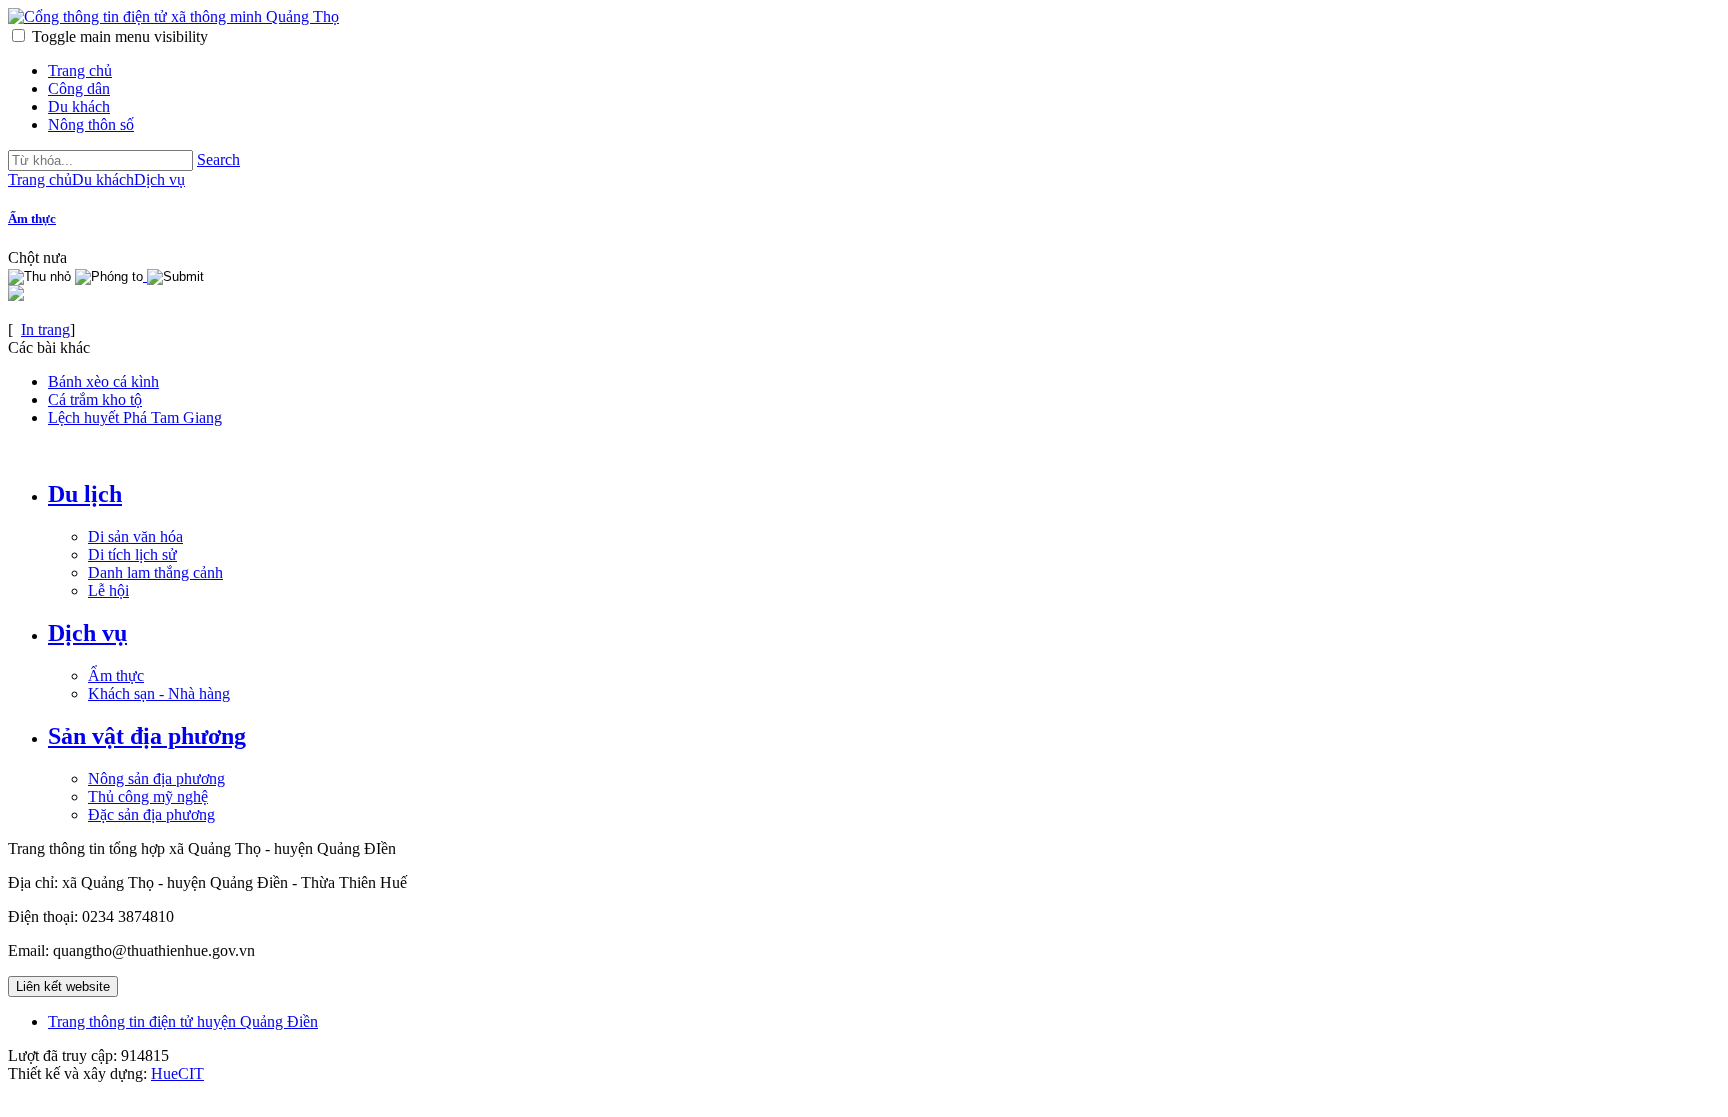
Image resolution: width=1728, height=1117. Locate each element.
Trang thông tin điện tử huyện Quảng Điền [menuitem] (183, 1021)
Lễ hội (108, 590)
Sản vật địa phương (147, 736)
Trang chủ (80, 70)
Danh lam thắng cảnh (155, 572)
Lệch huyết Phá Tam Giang (135, 417)
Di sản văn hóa (135, 536)
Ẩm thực (32, 218)
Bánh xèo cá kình (103, 381)
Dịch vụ (87, 633)
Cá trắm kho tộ (95, 399)
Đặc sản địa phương (151, 814)
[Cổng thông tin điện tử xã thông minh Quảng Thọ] (173, 16)
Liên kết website (63, 986)
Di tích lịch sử (132, 554)
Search (218, 159)
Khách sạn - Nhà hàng (159, 693)
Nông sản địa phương (156, 778)
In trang (45, 329)
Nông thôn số (91, 124)
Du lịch (85, 494)
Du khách (79, 106)
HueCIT (177, 1073)
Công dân (79, 88)
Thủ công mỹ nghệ (148, 796)
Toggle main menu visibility (120, 36)
